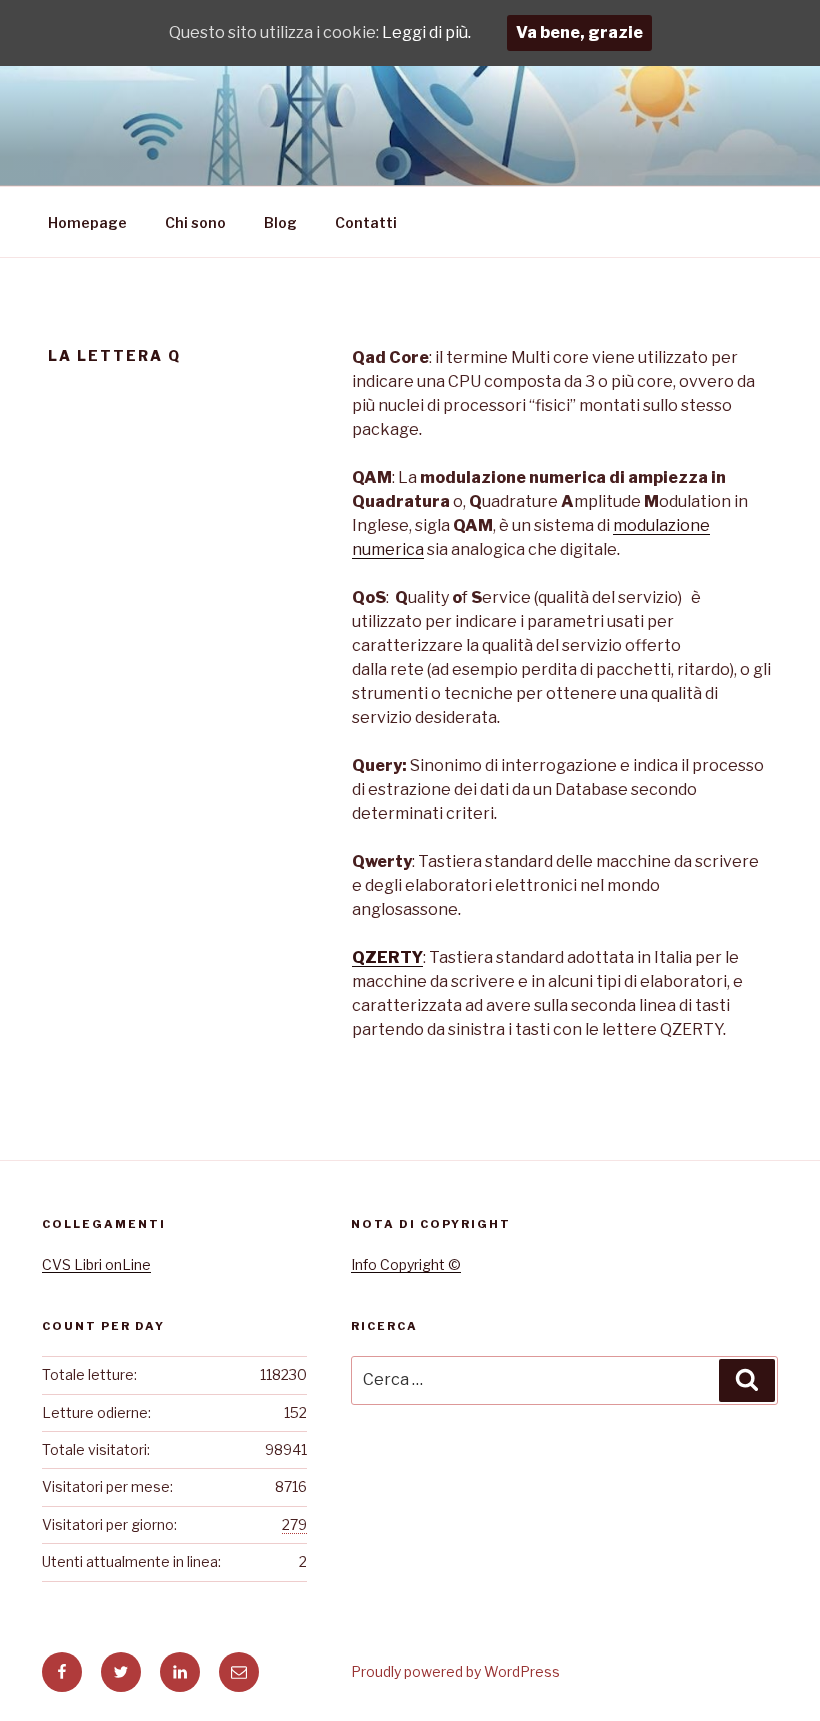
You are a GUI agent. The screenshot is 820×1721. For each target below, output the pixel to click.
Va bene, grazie (579, 32)
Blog (280, 222)
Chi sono (195, 222)
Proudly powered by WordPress (455, 1671)
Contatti (366, 222)
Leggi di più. (426, 32)
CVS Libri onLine (96, 1264)
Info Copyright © (406, 1264)
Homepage (87, 222)
